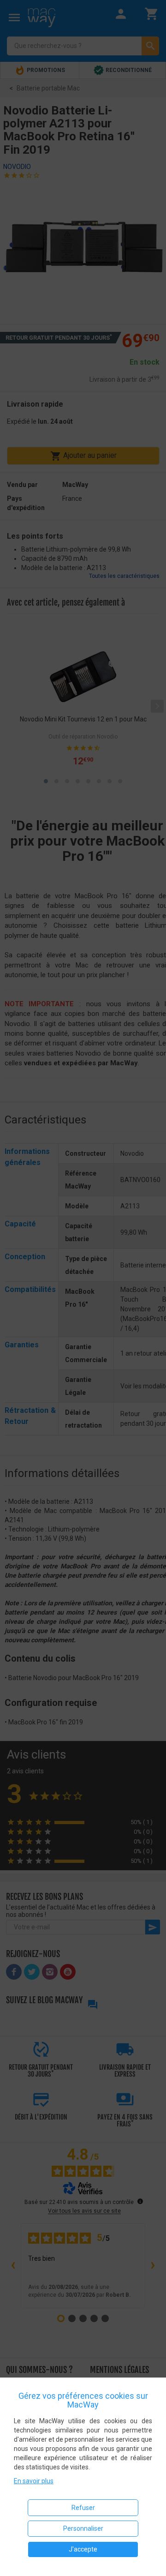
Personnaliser (83, 2528)
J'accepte (83, 2549)
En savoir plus (34, 2481)
